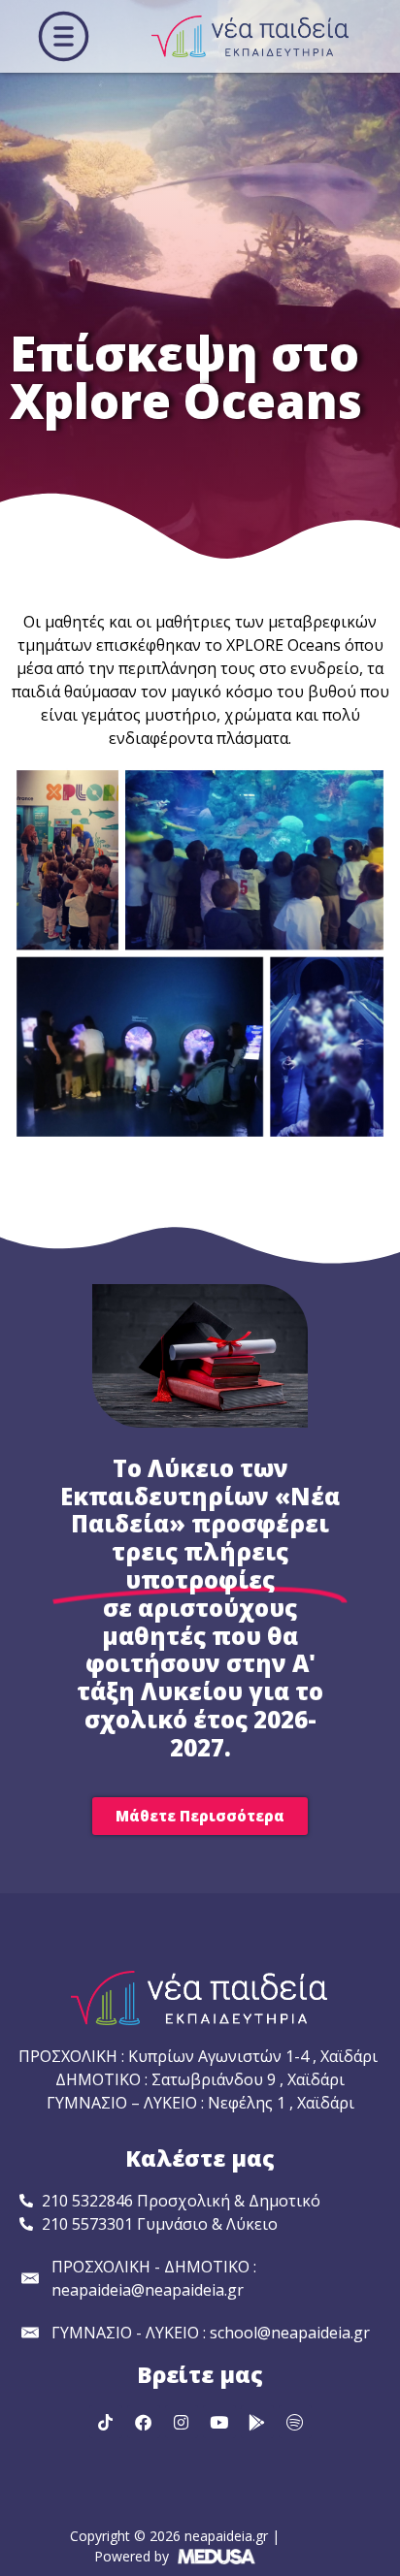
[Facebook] (144, 2422)
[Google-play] (257, 2422)
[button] (64, 36)
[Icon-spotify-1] (295, 2422)
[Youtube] (219, 2422)
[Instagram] (182, 2422)
